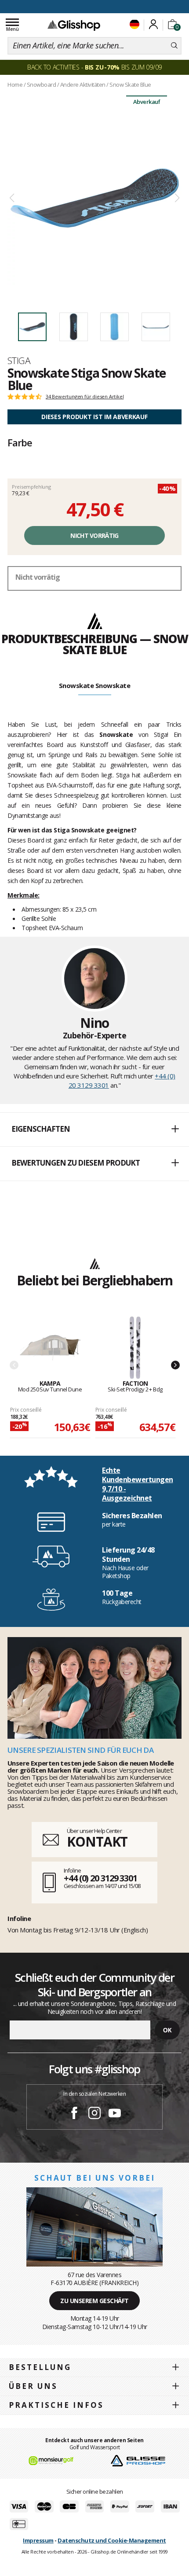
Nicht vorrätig (94, 535)
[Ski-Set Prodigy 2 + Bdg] (135, 1348)
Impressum (38, 2540)
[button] (94, 1130)
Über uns (33, 2386)
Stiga (19, 361)
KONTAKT (97, 1842)
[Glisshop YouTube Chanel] (115, 2114)
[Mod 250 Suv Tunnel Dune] (50, 1348)
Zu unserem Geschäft (94, 2301)
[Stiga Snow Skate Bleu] (94, 198)
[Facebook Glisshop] (74, 2114)
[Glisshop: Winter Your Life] (74, 25)
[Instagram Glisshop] (94, 2114)
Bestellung (40, 2367)
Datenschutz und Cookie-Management (112, 2540)
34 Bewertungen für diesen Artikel (85, 397)
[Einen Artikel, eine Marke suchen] (174, 46)
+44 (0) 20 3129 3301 (100, 1878)
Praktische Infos (56, 2405)
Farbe (20, 442)
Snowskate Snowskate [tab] (95, 685)
